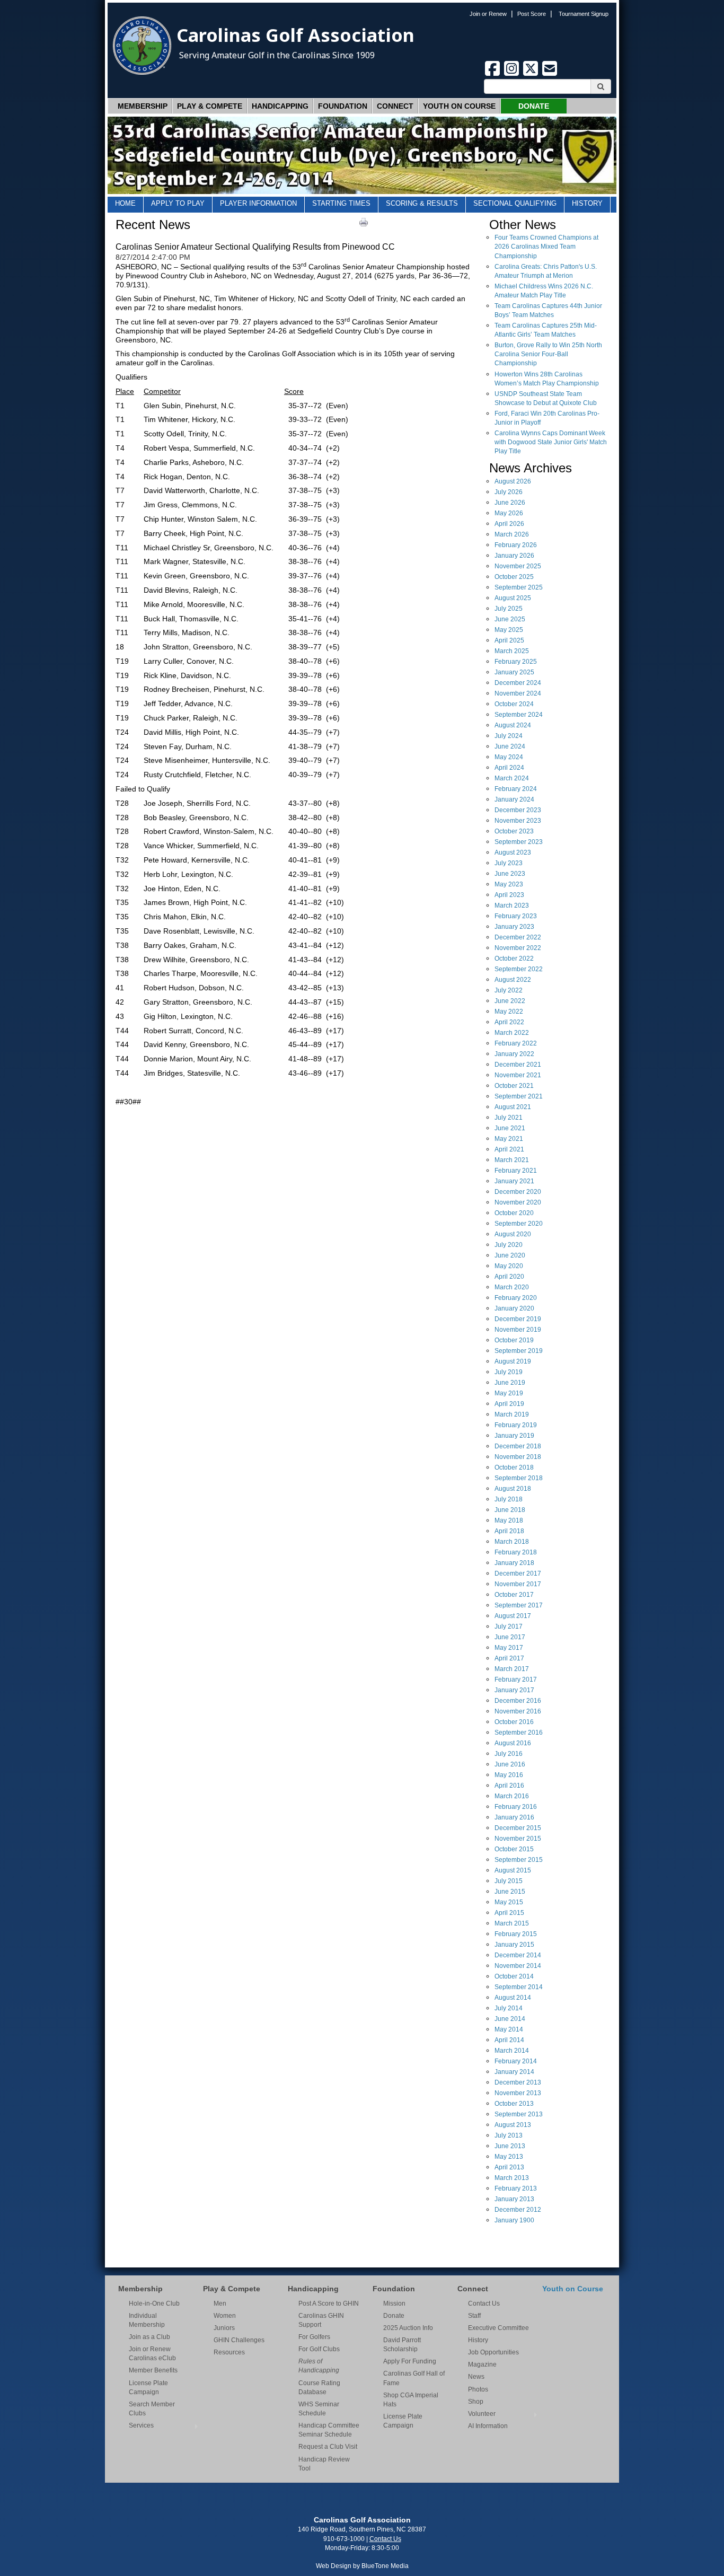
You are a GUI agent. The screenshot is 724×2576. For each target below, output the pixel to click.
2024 (518, 683)
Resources (229, 2352)
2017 (518, 1573)
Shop (476, 2402)
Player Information (258, 203)
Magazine (482, 2364)
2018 (518, 1446)
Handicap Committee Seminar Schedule (329, 2430)
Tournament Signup (584, 14)
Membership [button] (143, 106)
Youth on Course (459, 106)
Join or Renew (488, 14)
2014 (518, 1955)
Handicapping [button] (280, 106)
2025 (518, 566)
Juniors (224, 2328)
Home (125, 203)
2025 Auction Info (408, 2328)
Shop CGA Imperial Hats (411, 2400)
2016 (518, 1701)
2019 (518, 1319)
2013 (518, 2082)
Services (141, 2425)
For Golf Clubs (319, 2349)
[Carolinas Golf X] (532, 74)
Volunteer (482, 2414)
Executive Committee (498, 2328)
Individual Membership (147, 2320)
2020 (518, 1192)
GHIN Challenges (239, 2340)
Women (225, 2316)
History (587, 203)
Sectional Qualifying (515, 203)
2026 (513, 481)
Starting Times (341, 203)
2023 (518, 810)
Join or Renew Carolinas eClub (152, 2354)
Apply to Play (178, 203)
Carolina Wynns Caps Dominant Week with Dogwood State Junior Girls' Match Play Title (551, 442)
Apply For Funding (410, 2361)
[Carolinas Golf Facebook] (493, 74)
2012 (518, 2210)
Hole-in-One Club (154, 2304)
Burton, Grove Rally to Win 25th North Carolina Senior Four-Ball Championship (548, 354)
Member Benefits (153, 2370)
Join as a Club (149, 2337)
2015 (518, 1828)
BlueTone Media (385, 2566)
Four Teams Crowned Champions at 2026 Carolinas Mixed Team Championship (546, 247)
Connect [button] (395, 106)
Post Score (532, 14)
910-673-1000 (344, 2539)
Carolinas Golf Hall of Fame (414, 2378)
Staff (474, 2316)
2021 (518, 1065)
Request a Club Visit (328, 2447)
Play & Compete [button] (210, 106)
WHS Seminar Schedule (319, 2409)
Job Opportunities (493, 2352)
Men (220, 2304)
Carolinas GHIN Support (321, 2320)
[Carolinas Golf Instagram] (513, 74)
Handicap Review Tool (324, 2464)
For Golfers (314, 2337)
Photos (478, 2389)
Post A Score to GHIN (329, 2304)
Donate (534, 106)
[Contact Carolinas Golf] (550, 74)
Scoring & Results (422, 203)
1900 (514, 2220)
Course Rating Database (319, 2388)
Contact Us (484, 2304)
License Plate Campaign (148, 2388)
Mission (394, 2304)
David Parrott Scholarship (402, 2345)
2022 (518, 937)
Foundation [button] (343, 106)
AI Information (488, 2426)
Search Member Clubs (152, 2409)
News (476, 2377)
